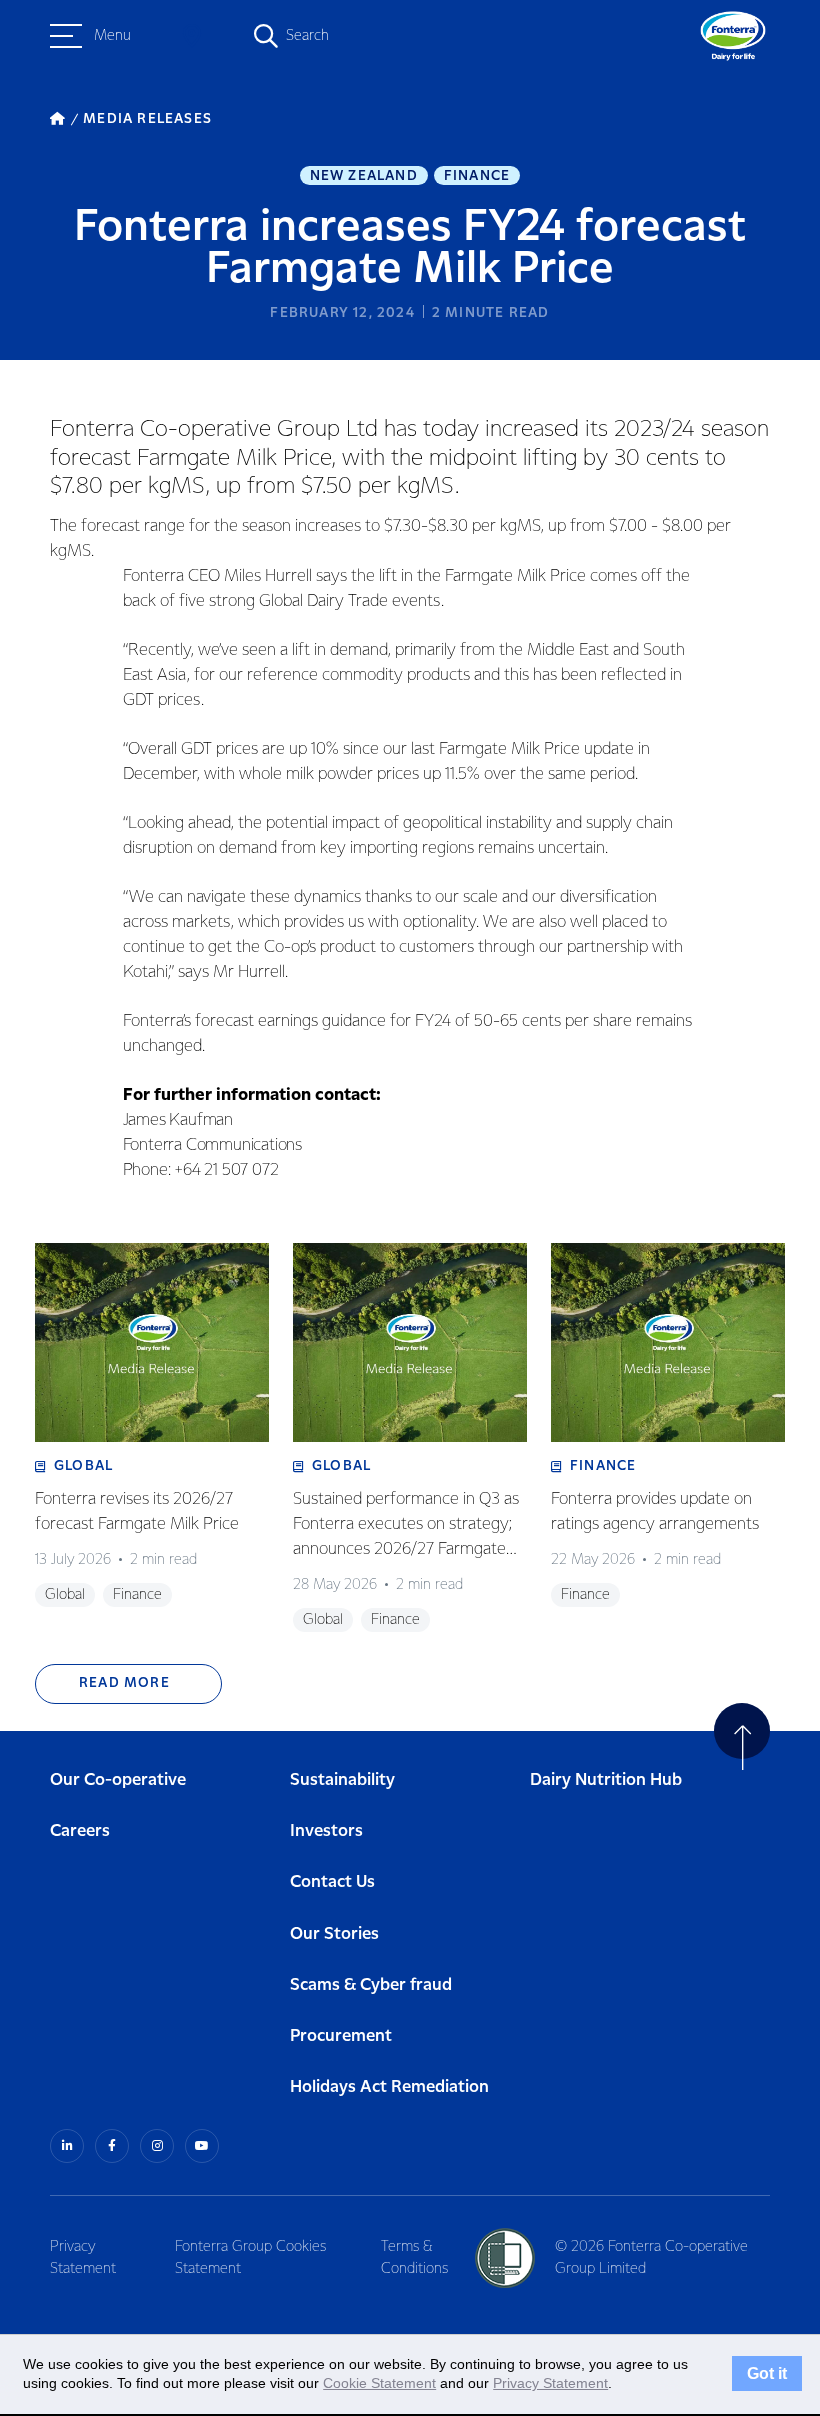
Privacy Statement (83, 2258)
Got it (767, 2374)
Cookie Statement (379, 2383)
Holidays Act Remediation (389, 2087)
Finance (477, 176)
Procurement (341, 2036)
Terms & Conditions (414, 2258)
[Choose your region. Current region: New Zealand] (192, 36)
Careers (80, 1831)
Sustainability (342, 1780)
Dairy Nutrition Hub (606, 1780)
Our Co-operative (118, 1780)
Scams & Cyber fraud (371, 1985)
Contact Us (332, 1882)
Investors (326, 1831)
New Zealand (364, 176)
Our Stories (334, 1934)
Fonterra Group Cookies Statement (250, 2258)
